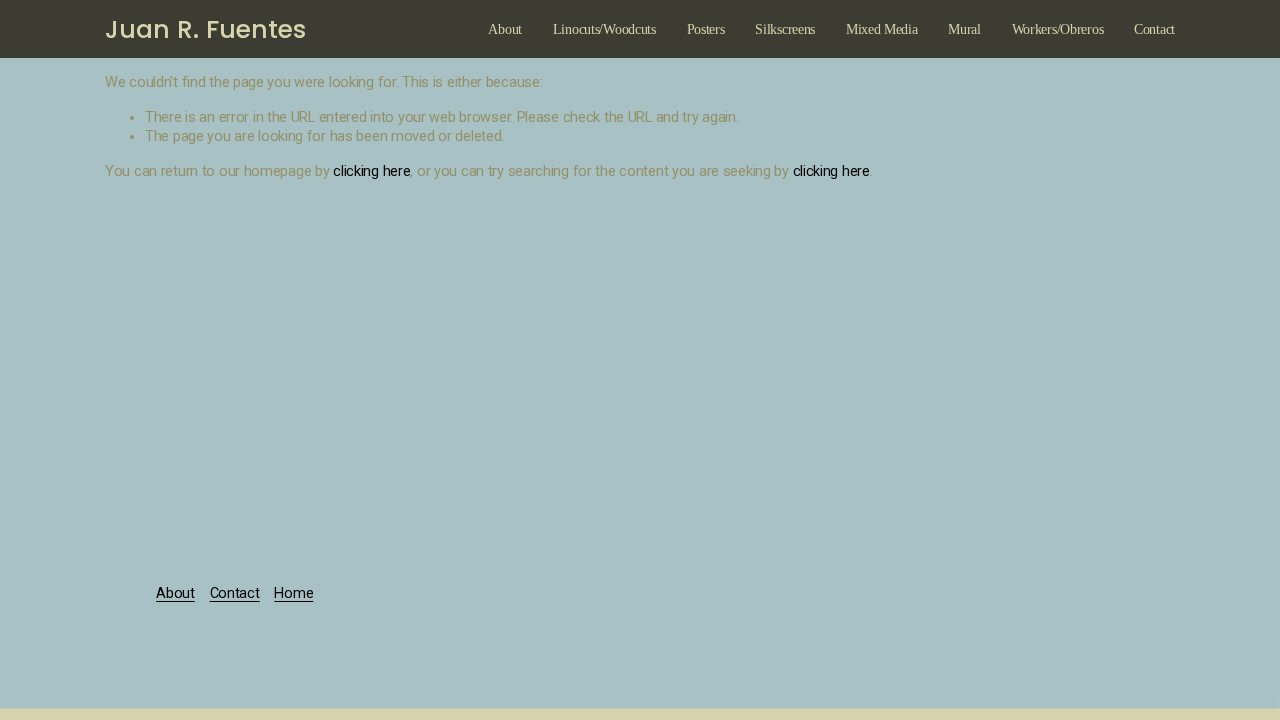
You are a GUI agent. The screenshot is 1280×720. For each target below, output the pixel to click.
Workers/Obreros (1058, 29)
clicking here (371, 171)
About (505, 29)
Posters (706, 29)
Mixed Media (882, 29)
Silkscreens (785, 29)
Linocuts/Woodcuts (604, 29)
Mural (964, 29)
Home (293, 593)
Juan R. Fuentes (205, 29)
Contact (1154, 29)
